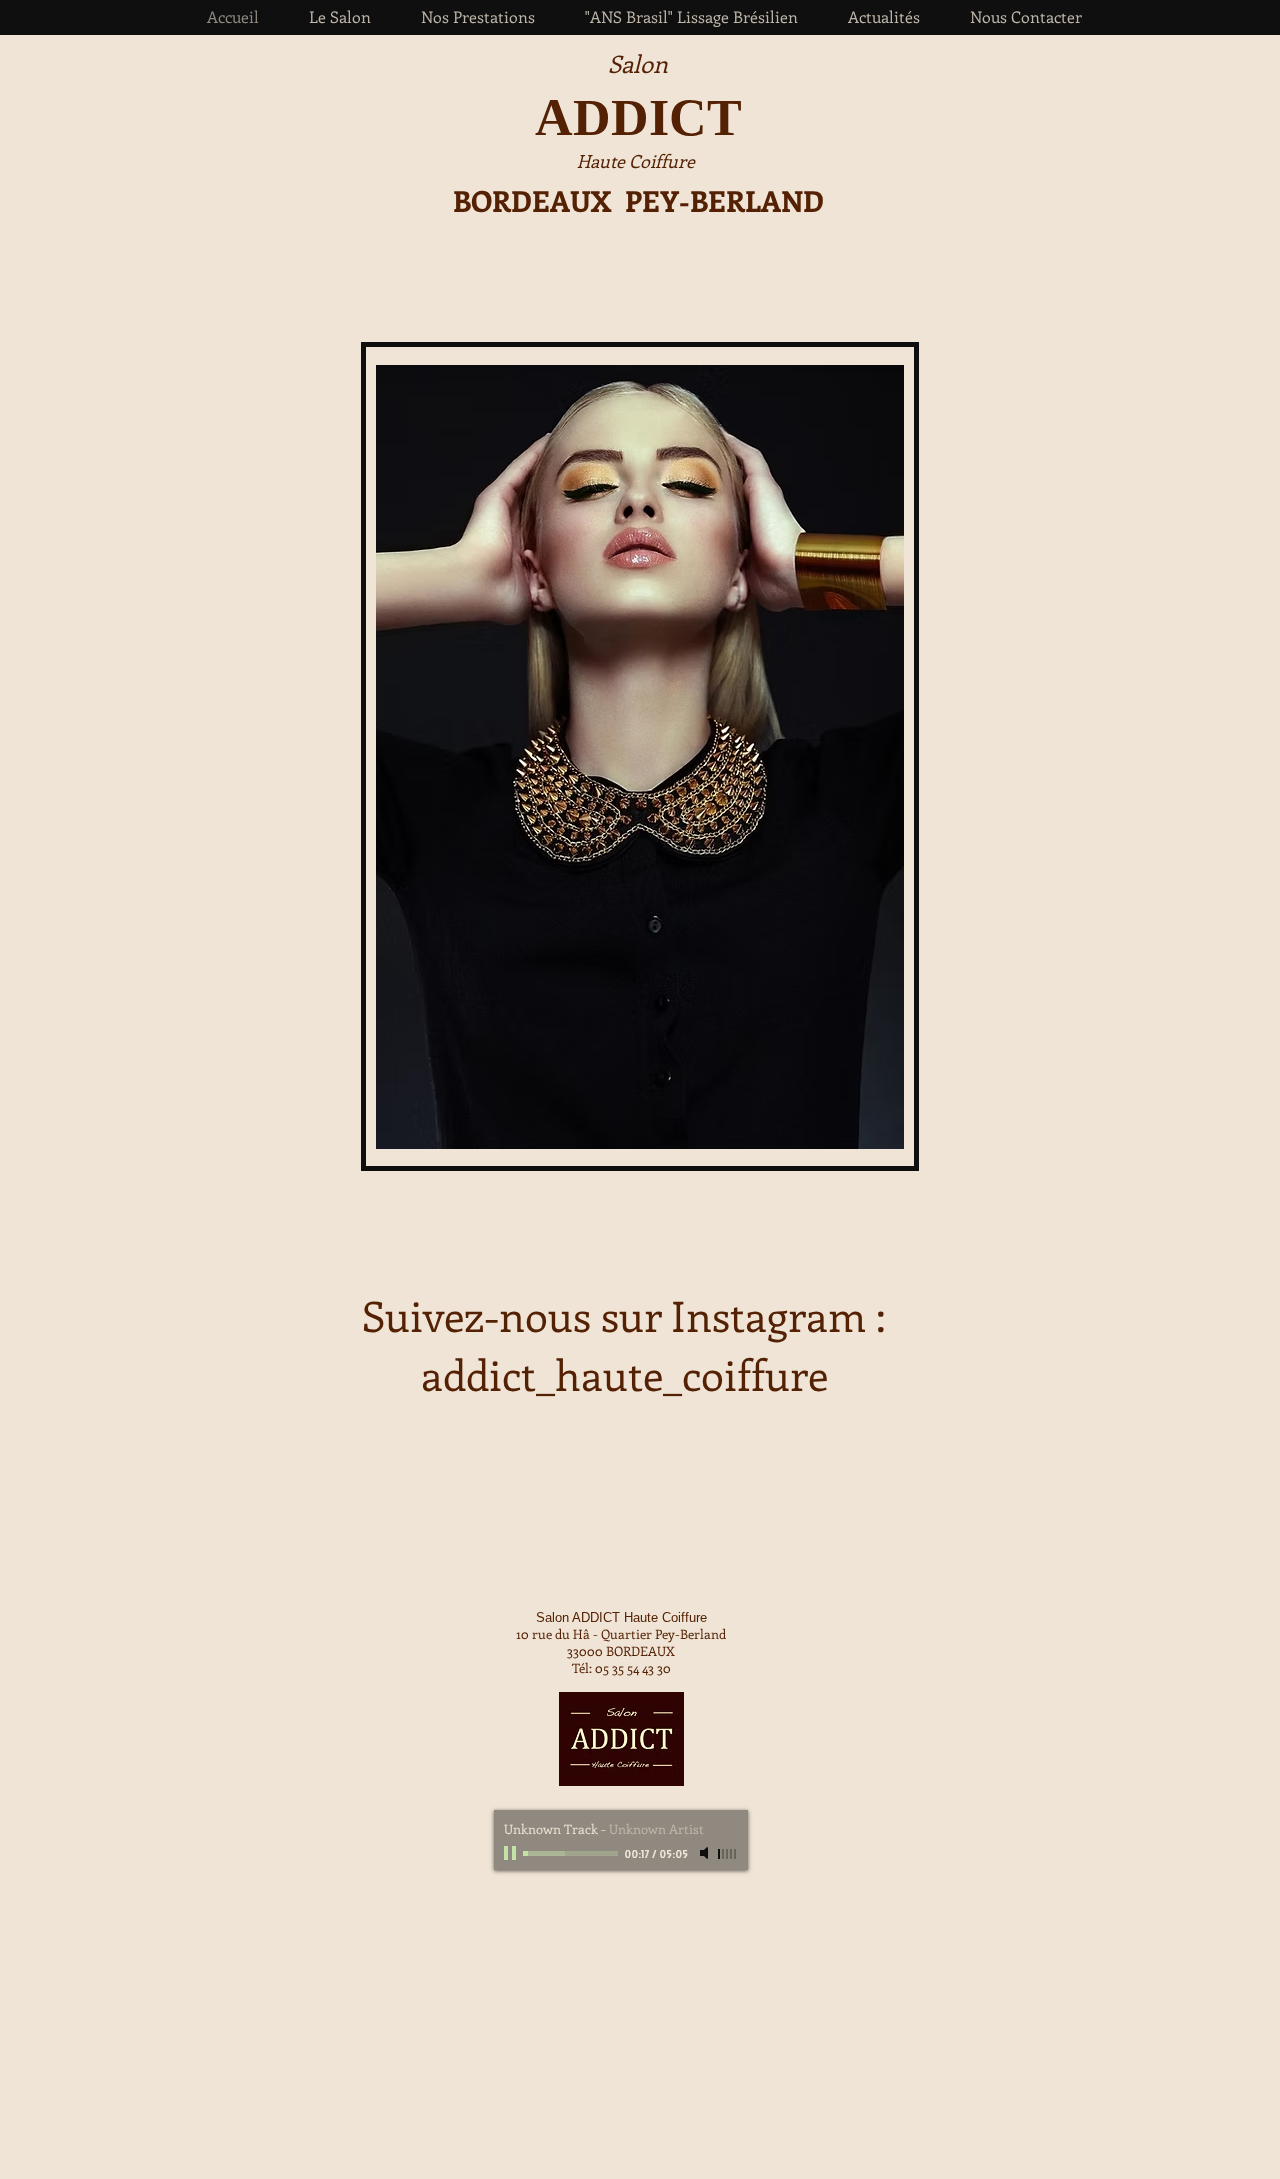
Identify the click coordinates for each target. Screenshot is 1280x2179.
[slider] (728, 1854)
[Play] (512, 1853)
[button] (478, 17)
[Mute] (706, 1853)
